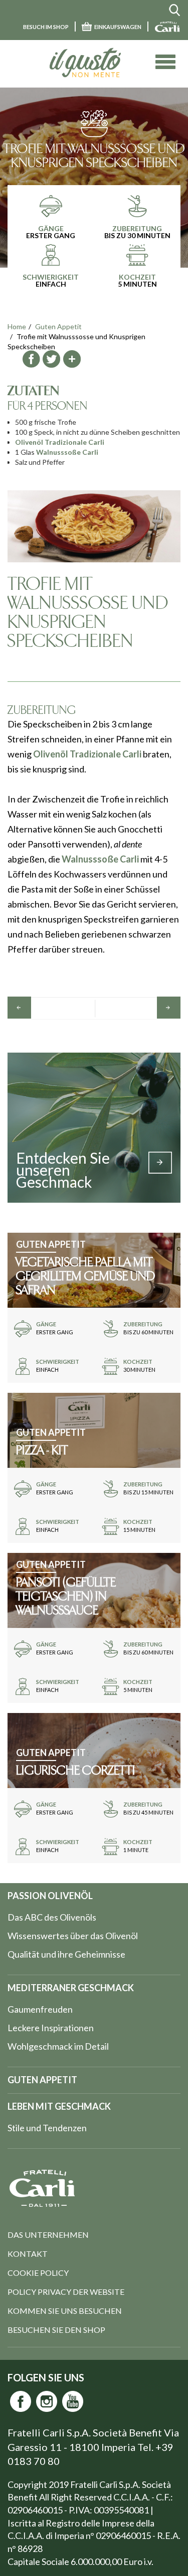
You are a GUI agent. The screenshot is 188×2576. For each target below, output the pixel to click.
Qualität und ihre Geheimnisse (66, 1954)
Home (17, 326)
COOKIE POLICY (38, 2273)
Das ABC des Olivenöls (52, 1917)
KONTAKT (28, 2254)
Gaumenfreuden (40, 2009)
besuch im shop (46, 27)
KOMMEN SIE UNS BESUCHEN (65, 2311)
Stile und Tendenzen (47, 2128)
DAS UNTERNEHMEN (48, 2235)
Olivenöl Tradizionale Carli (60, 442)
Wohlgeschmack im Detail (58, 2046)
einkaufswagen (118, 27)
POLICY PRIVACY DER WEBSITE (66, 2292)
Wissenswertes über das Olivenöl (73, 1936)
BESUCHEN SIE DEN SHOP (56, 2330)
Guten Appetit (58, 326)
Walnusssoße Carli (67, 452)
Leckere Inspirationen (51, 2028)
